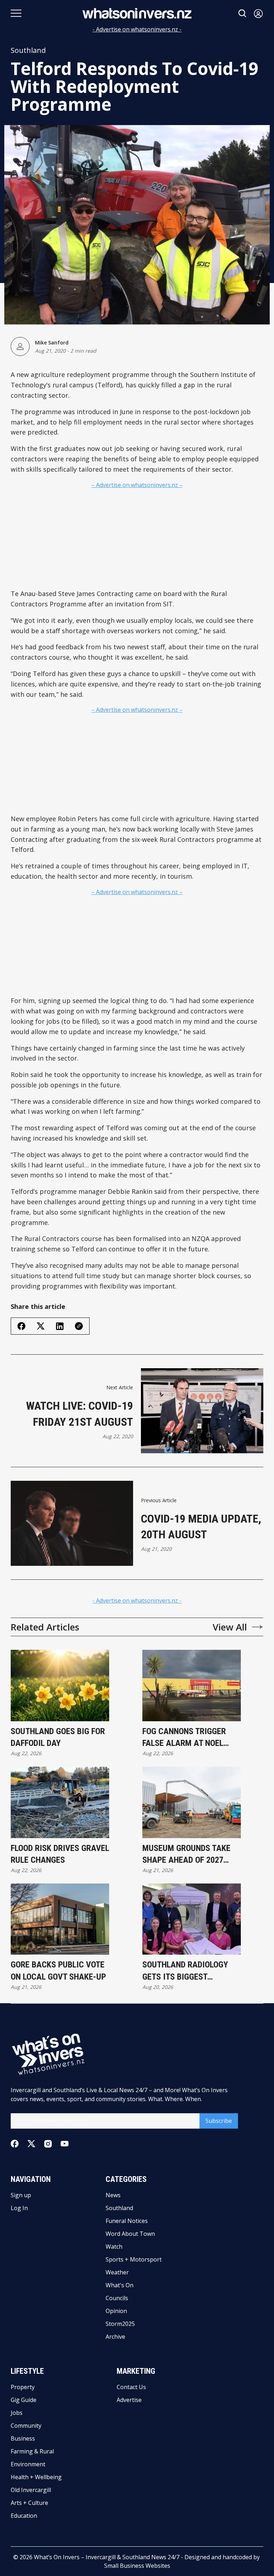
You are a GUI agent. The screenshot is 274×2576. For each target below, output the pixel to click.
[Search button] (243, 13)
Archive (115, 2337)
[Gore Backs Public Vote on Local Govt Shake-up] (60, 1919)
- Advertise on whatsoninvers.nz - (137, 29)
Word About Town (130, 2234)
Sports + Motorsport (134, 2259)
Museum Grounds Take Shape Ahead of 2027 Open (186, 1855)
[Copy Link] (79, 1326)
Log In (19, 2208)
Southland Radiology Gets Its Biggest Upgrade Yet (185, 1971)
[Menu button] (16, 13)
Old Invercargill (31, 2490)
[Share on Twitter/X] (41, 1326)
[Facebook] (15, 2144)
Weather (117, 2272)
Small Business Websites (137, 2566)
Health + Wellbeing (36, 2477)
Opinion (116, 2311)
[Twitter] (31, 2144)
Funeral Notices (127, 2221)
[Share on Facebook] (21, 1326)
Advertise (129, 2400)
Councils (117, 2298)
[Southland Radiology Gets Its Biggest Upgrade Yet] (192, 1919)
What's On (120, 2285)
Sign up (21, 2195)
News (113, 2195)
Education (24, 2516)
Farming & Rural (32, 2451)
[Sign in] (258, 13)
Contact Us (131, 2387)
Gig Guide (24, 2400)
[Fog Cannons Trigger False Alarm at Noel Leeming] (192, 1686)
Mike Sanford (52, 343)
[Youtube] (65, 2144)
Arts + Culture (29, 2503)
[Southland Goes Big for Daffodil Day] (60, 1686)
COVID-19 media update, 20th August (201, 1527)
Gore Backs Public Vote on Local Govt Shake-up (58, 1971)
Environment (28, 2464)
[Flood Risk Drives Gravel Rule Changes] (60, 1802)
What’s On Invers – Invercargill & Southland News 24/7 (107, 2557)
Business (23, 2438)
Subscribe (219, 2121)
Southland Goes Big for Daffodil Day (58, 1737)
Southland (28, 50)
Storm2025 (120, 2324)
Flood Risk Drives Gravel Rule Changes (60, 1854)
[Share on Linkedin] (60, 1326)
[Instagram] (48, 2144)
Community (26, 2426)
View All (230, 1627)
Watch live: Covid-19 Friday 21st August (80, 1414)
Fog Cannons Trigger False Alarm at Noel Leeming (184, 1738)
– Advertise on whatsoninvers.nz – (137, 485)
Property (23, 2387)
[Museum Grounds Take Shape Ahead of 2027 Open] (192, 1802)
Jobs (17, 2413)
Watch (114, 2247)
